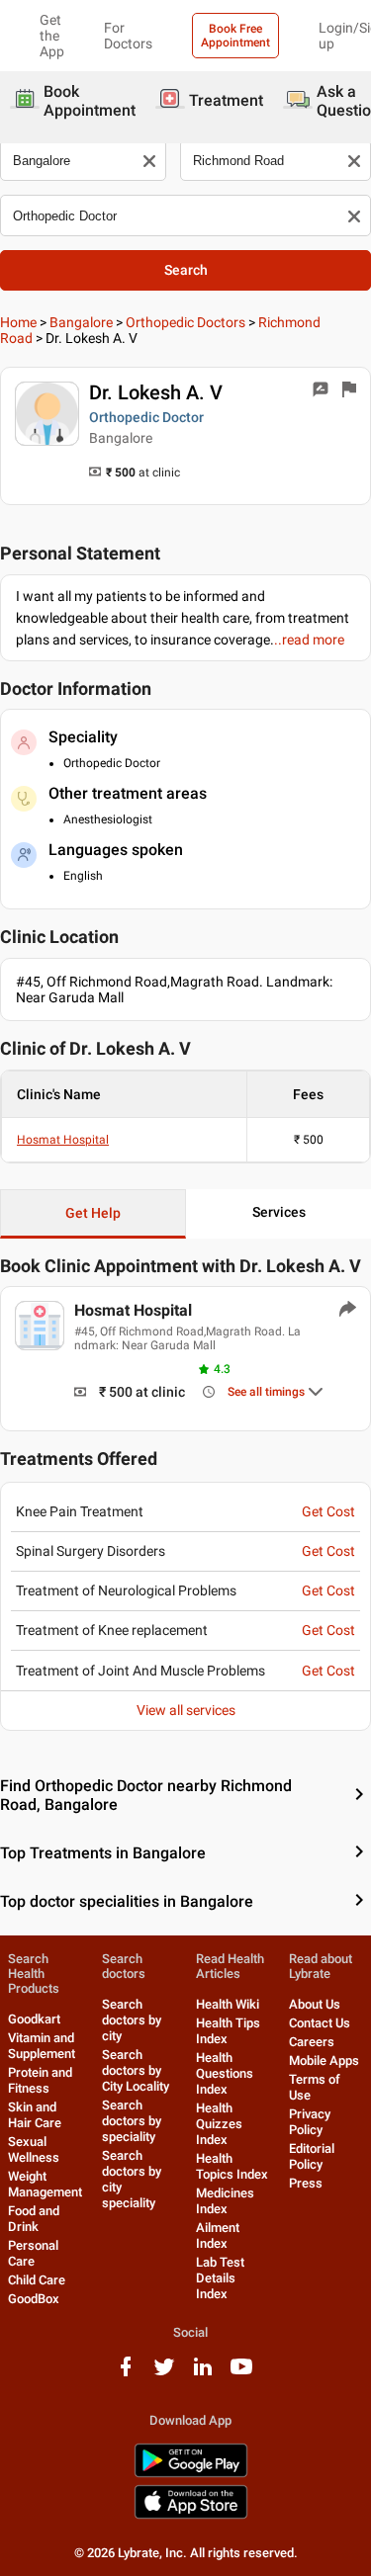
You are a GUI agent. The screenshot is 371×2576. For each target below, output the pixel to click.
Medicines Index (225, 2201)
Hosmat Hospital (63, 1140)
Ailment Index (218, 2235)
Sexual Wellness (34, 2149)
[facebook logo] (126, 2374)
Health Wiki (228, 2004)
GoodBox (34, 2299)
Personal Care (33, 2253)
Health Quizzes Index (219, 2124)
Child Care (37, 2280)
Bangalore (81, 322)
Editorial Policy (312, 2156)
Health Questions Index (225, 2073)
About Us (315, 2004)
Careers (312, 2042)
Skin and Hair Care (35, 2115)
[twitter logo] (164, 2374)
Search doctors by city (132, 2020)
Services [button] (279, 1212)
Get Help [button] (93, 1213)
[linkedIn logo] (203, 2374)
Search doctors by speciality (132, 2121)
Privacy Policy (310, 2122)
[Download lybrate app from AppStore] (191, 2515)
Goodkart (34, 2019)
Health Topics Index (232, 2166)
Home (18, 322)
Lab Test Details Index (220, 2278)
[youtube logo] (241, 2374)
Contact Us (320, 2023)
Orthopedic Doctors (185, 322)
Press (306, 2183)
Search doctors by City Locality (136, 2070)
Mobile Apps (324, 2061)
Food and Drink (34, 2219)
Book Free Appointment (235, 36)
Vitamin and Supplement (42, 2046)
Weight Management (45, 2184)
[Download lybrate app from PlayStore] (191, 2474)
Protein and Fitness (40, 2080)
